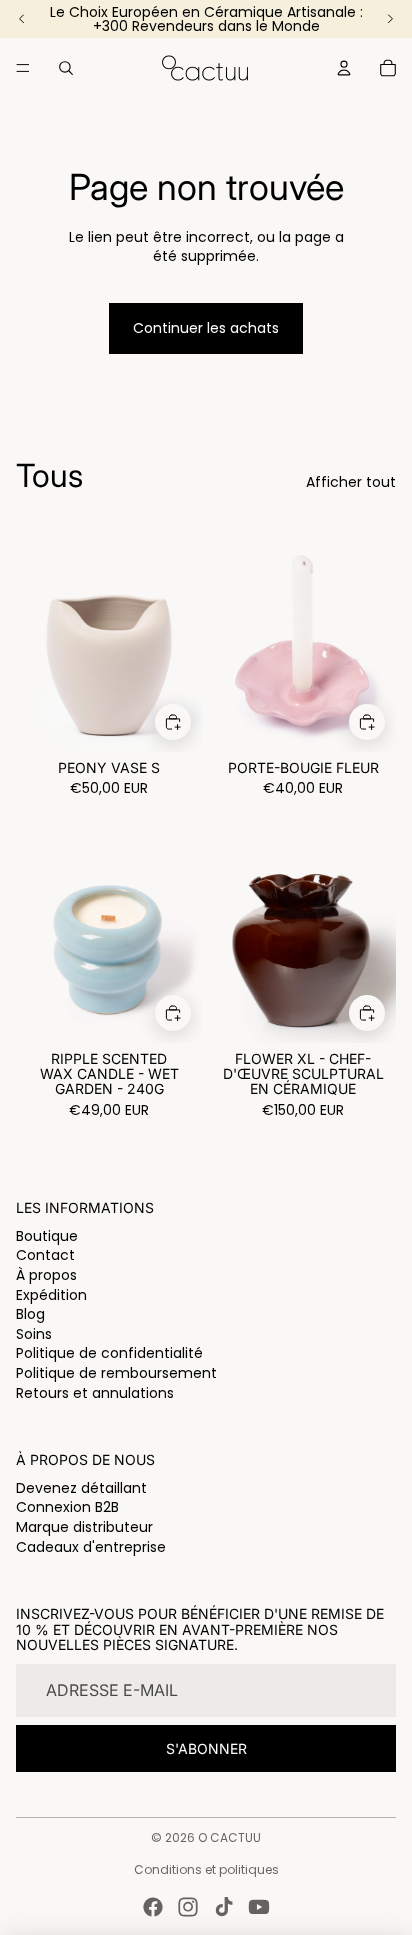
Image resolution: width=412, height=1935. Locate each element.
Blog (30, 1314)
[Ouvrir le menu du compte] (344, 68)
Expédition (51, 1295)
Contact (45, 1255)
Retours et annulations (95, 1393)
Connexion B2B (67, 1507)
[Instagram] (188, 1907)
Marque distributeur (84, 1527)
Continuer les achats (206, 328)
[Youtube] (259, 1907)
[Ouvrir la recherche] (66, 68)
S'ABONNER (206, 1748)
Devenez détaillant (81, 1488)
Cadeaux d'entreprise (91, 1547)
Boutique (47, 1236)
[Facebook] (153, 1907)
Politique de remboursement (116, 1373)
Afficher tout (351, 482)
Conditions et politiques (206, 1869)
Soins (34, 1334)
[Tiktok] (224, 1907)
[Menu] (23, 68)
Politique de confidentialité (109, 1353)
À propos (46, 1275)
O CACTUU (229, 1837)
